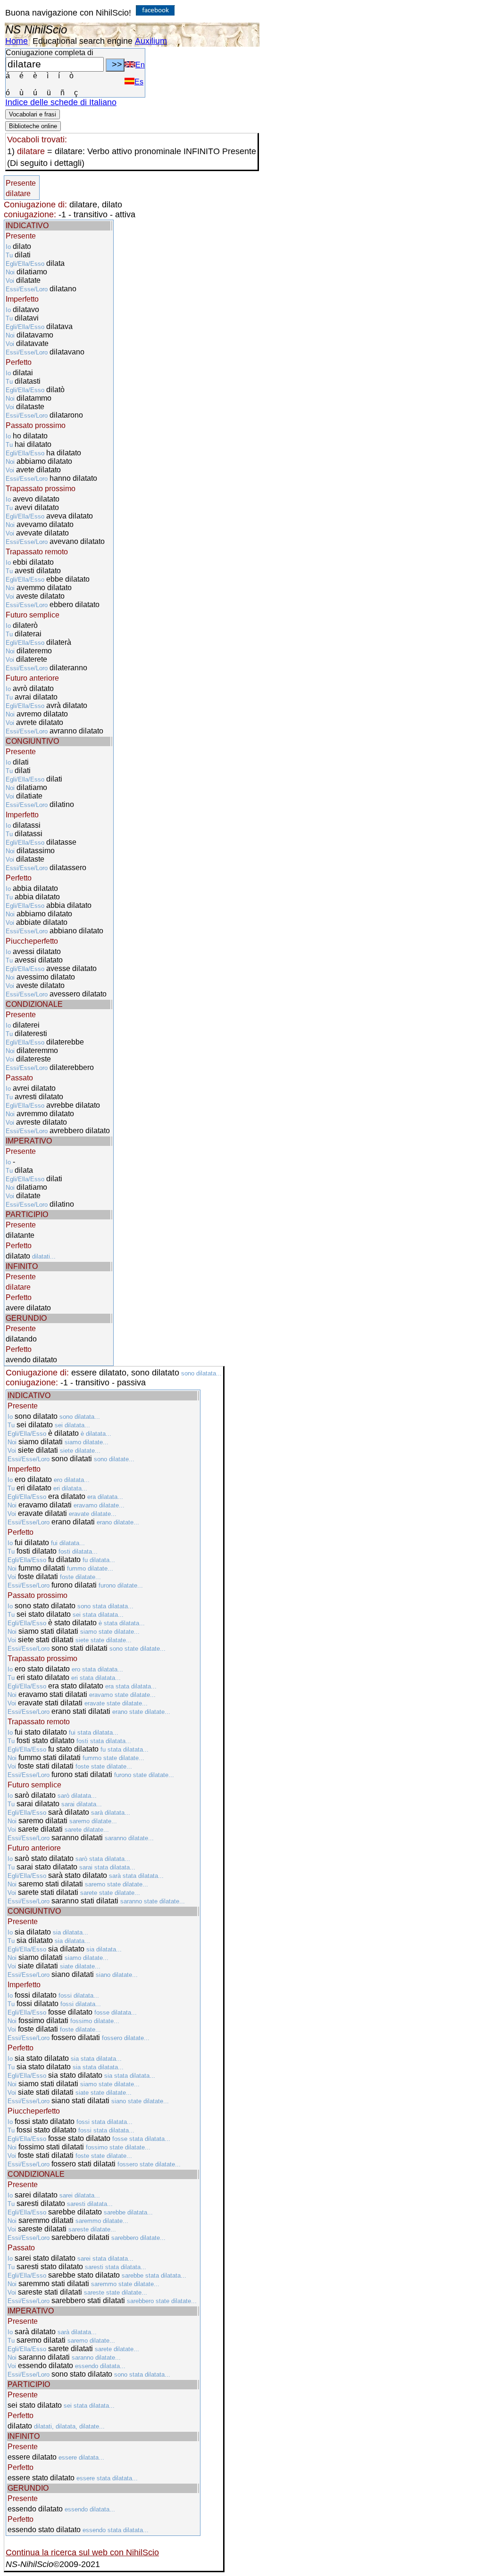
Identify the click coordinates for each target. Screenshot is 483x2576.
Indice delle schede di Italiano (61, 102)
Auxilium (151, 41)
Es (139, 82)
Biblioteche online (33, 126)
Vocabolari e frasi (33, 114)
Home (17, 41)
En (140, 65)
